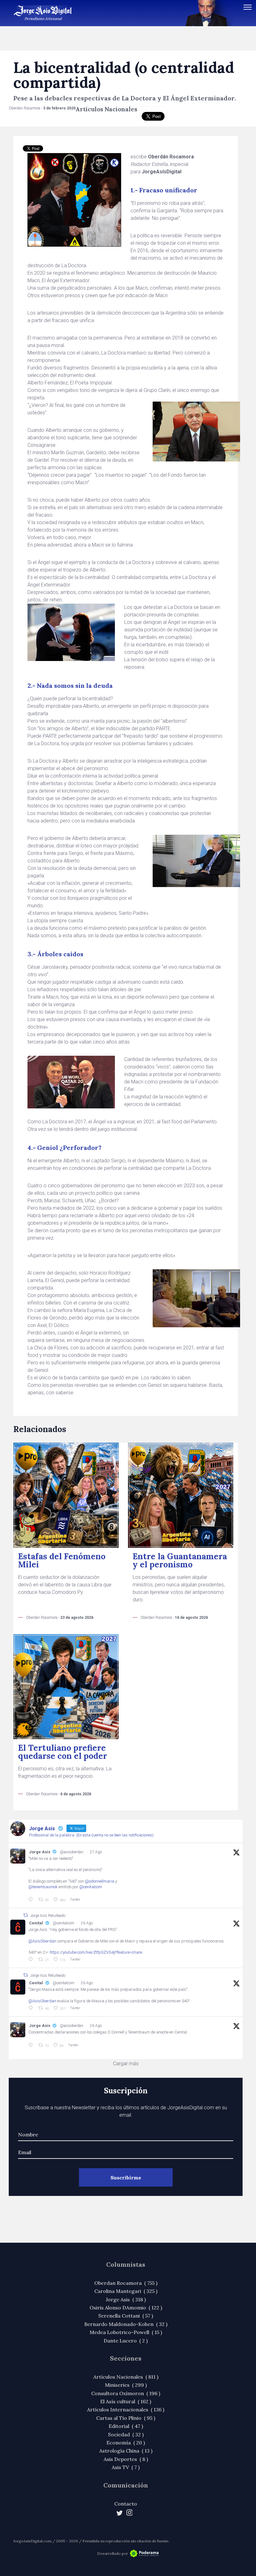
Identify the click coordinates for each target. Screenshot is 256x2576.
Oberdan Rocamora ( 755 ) (126, 2283)
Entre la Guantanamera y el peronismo (180, 1560)
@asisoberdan (72, 1852)
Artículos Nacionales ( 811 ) (126, 2377)
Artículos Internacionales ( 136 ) (126, 2410)
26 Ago (87, 1923)
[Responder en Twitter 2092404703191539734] (32, 2008)
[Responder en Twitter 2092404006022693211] (32, 1960)
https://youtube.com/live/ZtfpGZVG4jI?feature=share (96, 1952)
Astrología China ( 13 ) (126, 2451)
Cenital (36, 1923)
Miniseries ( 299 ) (126, 2385)
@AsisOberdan (42, 1941)
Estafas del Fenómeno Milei (62, 1560)
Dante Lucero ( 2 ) (126, 2341)
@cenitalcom (91, 1887)
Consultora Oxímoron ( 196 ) (126, 2393)
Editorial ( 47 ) (126, 2426)
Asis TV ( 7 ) (126, 2467)
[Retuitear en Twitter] (26, 1915)
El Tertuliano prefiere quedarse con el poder (63, 1752)
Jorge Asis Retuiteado (48, 1916)
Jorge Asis (40, 1852)
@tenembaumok (43, 1887)
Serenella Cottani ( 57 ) (126, 2316)
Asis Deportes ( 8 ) (126, 2459)
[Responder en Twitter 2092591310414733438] (32, 2045)
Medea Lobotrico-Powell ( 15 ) (126, 2332)
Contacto (126, 2504)
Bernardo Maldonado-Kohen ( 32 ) (126, 2324)
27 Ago (96, 1852)
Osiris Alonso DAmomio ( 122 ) (126, 2308)
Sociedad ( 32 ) (126, 2434)
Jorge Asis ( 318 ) (126, 2299)
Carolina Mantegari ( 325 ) (126, 2291)
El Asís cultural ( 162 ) (126, 2401)
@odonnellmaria (100, 1881)
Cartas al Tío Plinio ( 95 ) (126, 2418)
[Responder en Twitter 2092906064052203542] (32, 1900)
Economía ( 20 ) (126, 2443)
